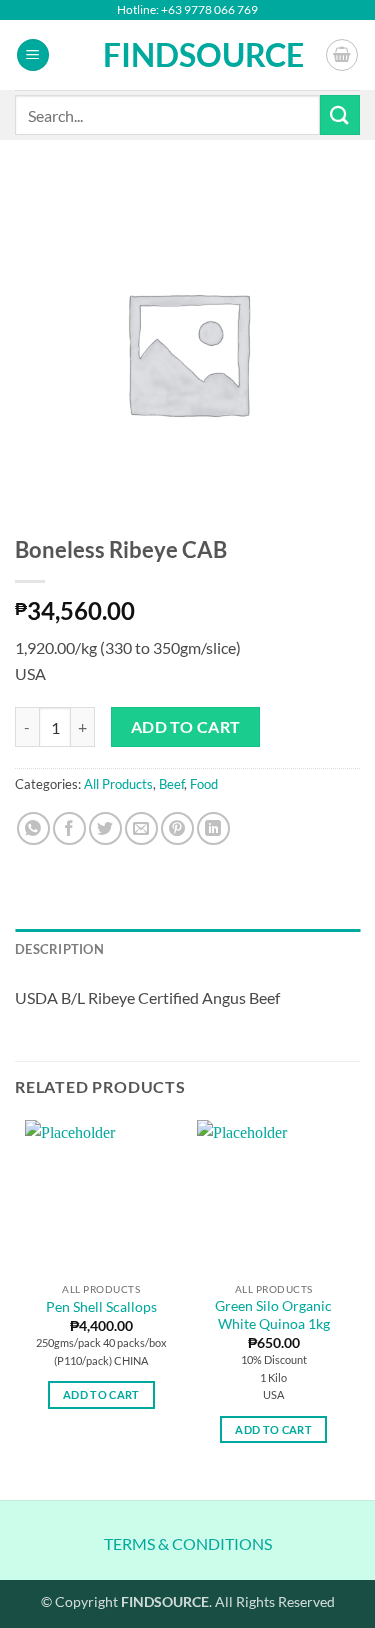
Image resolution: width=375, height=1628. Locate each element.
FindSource (187, 55)
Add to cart (186, 727)
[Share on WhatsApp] (33, 828)
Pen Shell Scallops (101, 1307)
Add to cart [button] (101, 1394)
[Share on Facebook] (69, 828)
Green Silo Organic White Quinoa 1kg (273, 1315)
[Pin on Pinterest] (177, 828)
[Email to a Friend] (141, 828)
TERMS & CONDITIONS (188, 1543)
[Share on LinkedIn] (213, 828)
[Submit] (340, 114)
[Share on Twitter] (105, 828)
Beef (171, 784)
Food (204, 784)
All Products (118, 784)
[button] (33, 55)
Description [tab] (59, 949)
